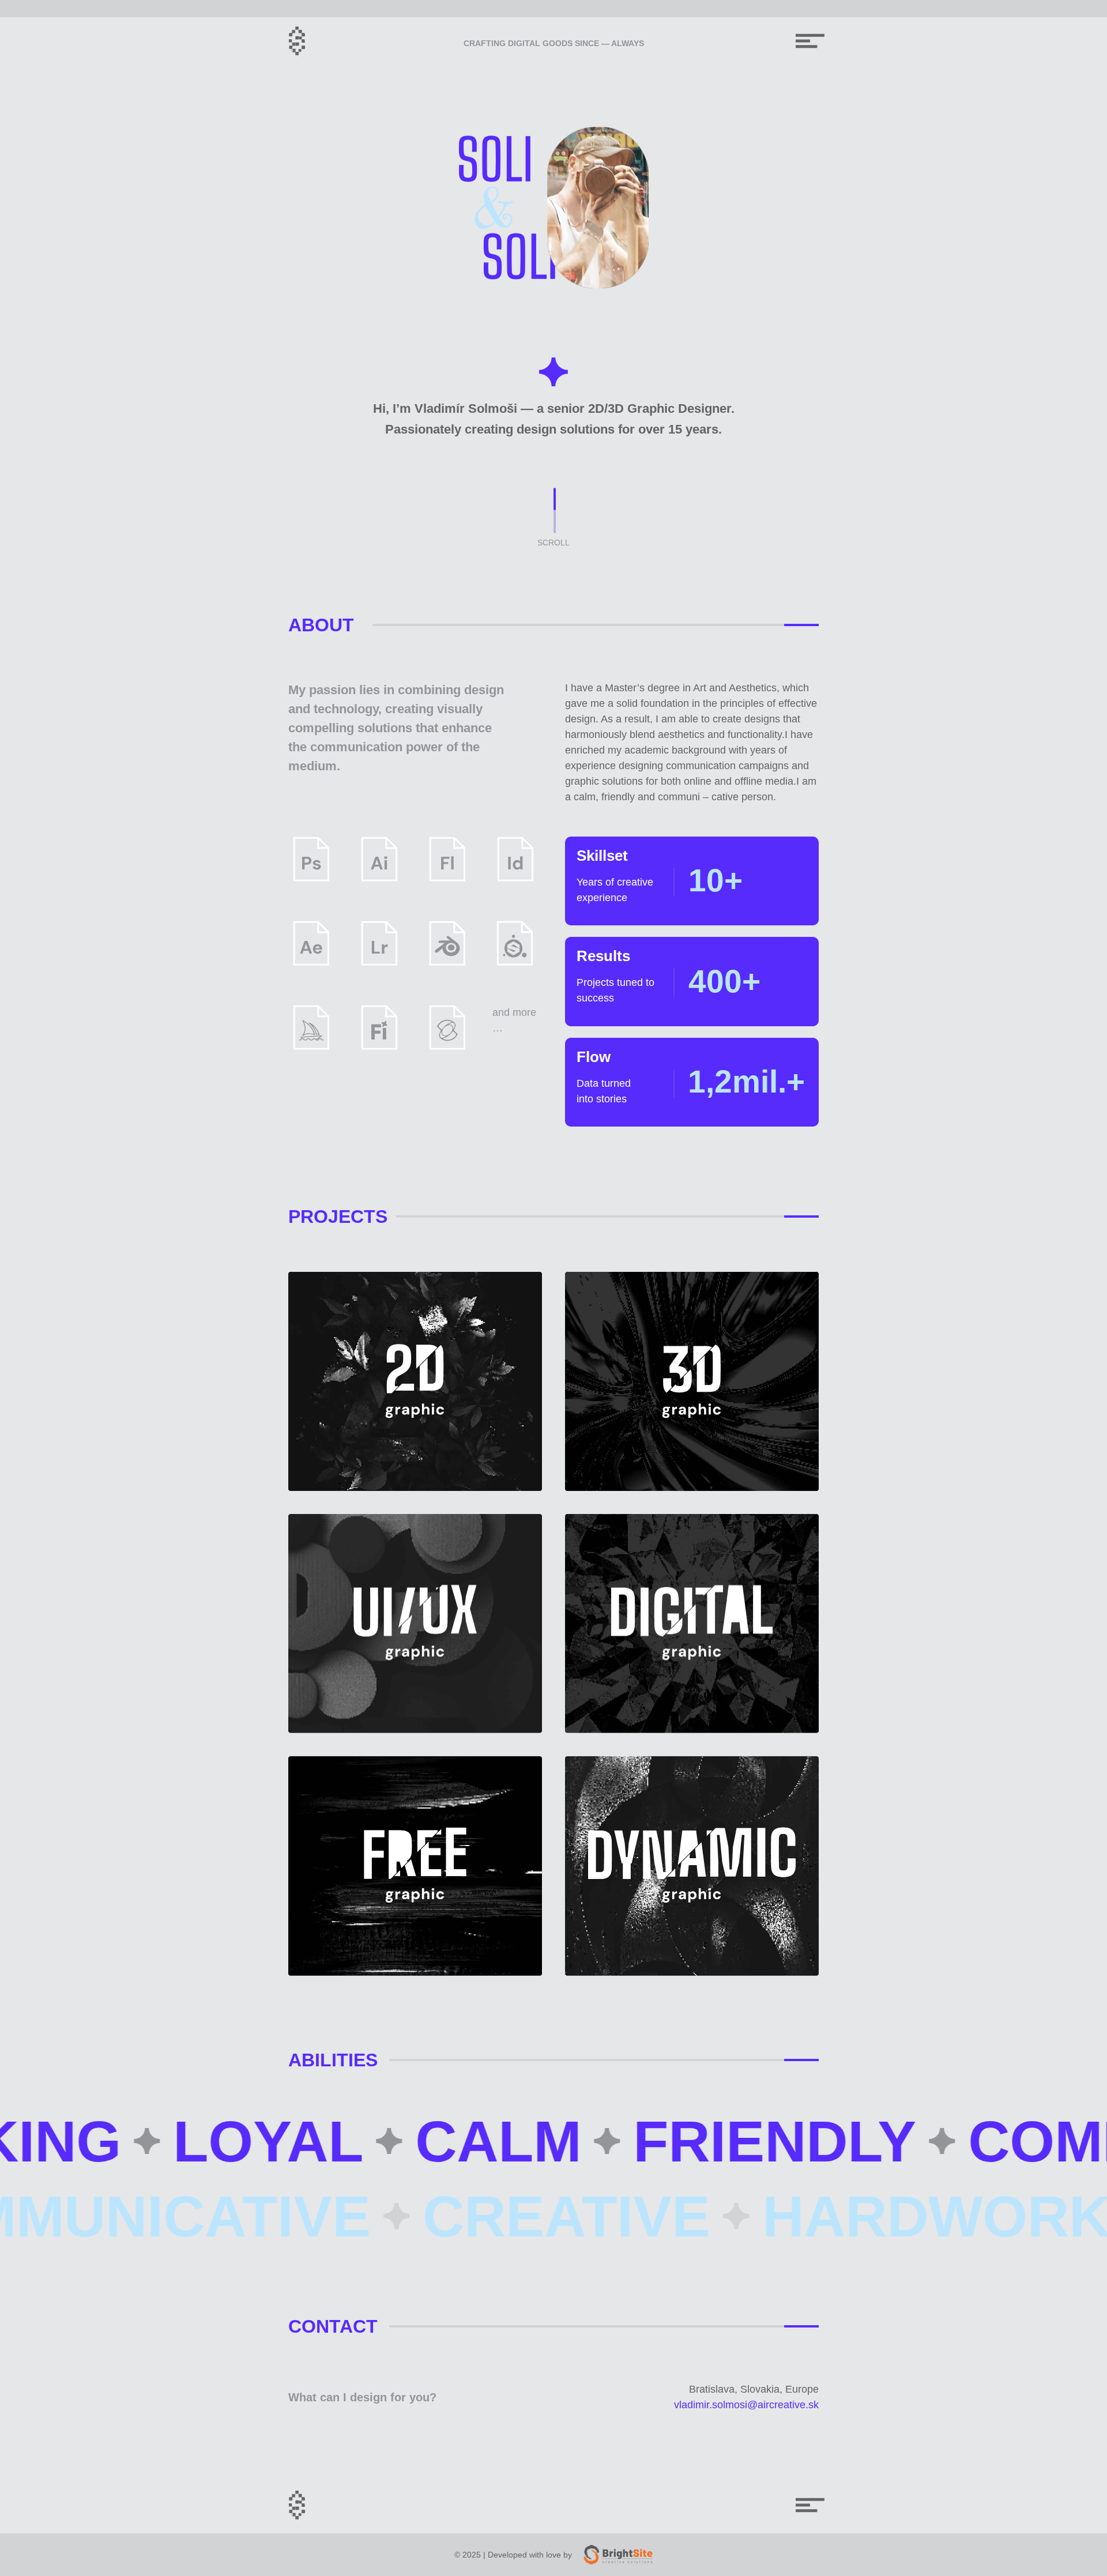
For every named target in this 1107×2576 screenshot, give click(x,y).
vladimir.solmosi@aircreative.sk (746, 2405)
